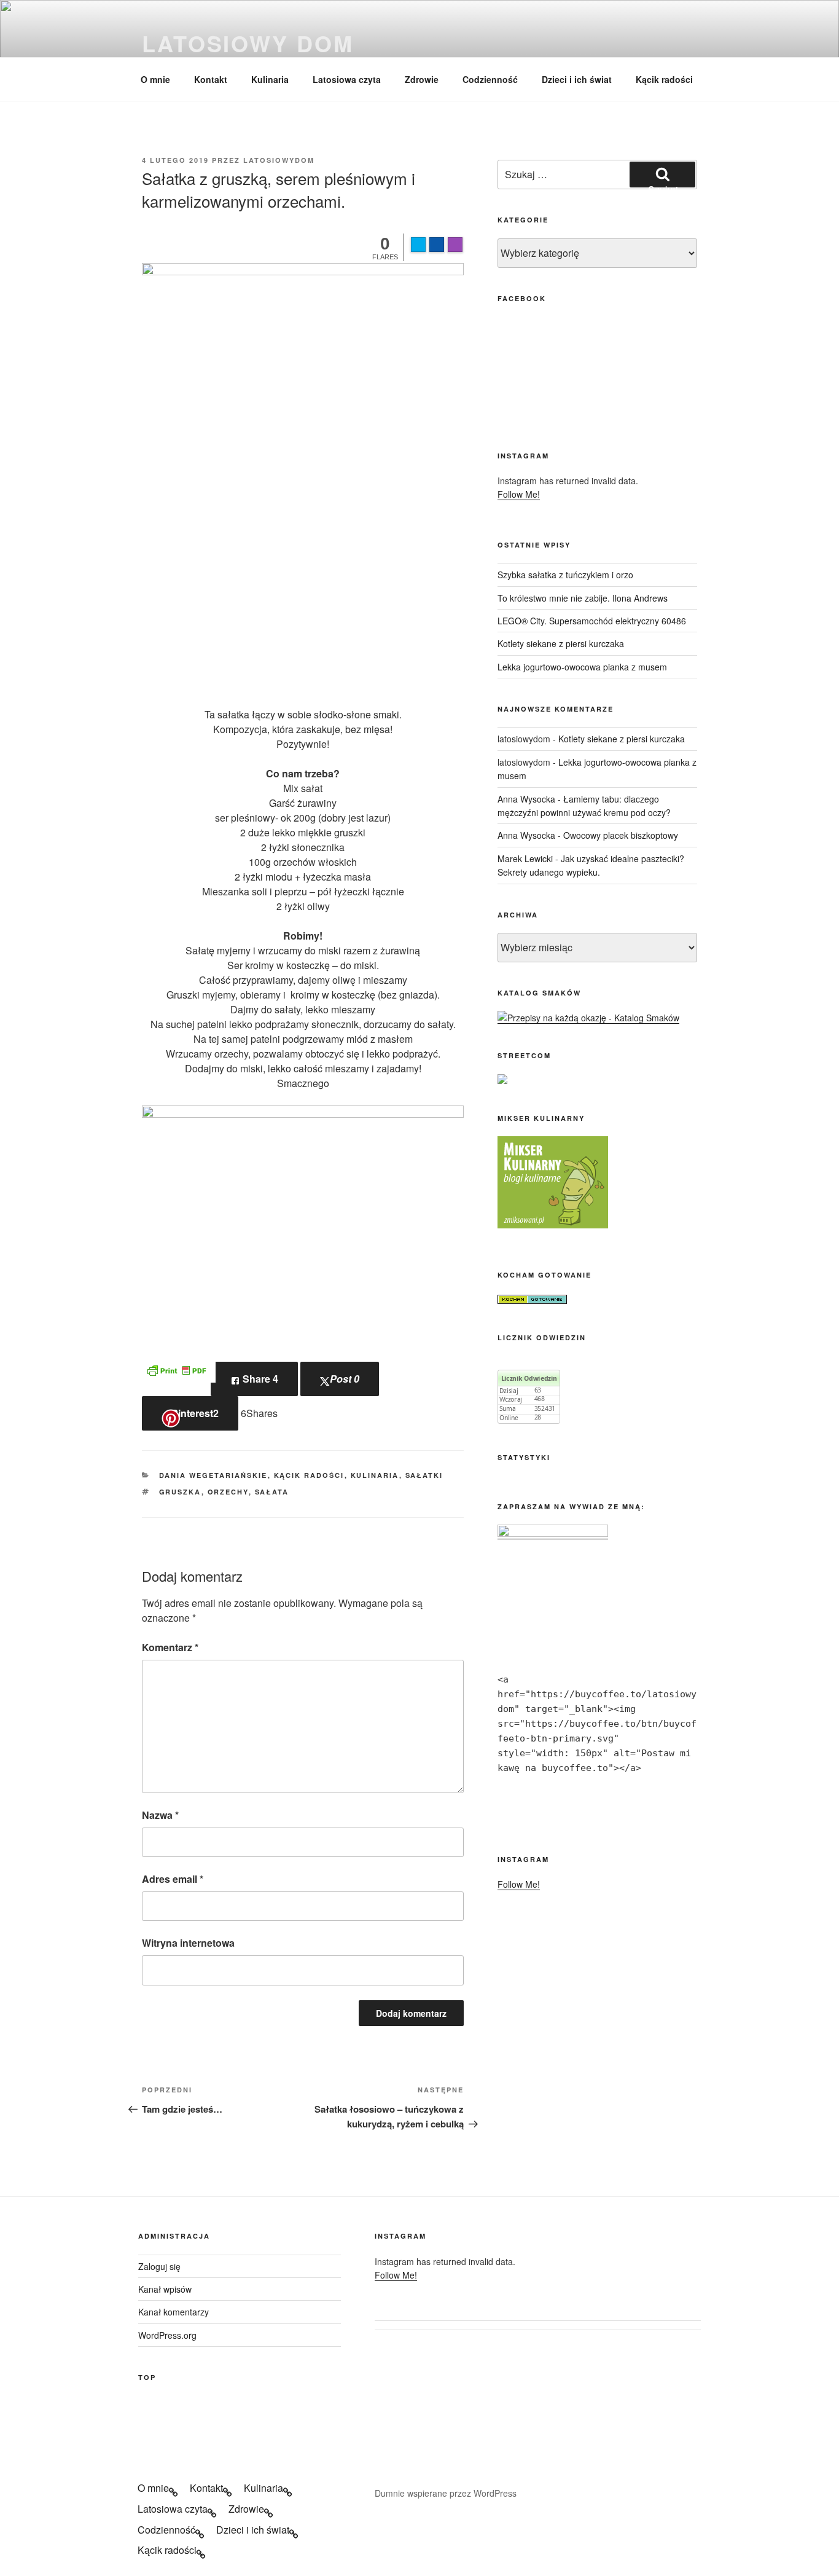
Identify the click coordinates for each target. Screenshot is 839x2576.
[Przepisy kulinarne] (553, 1225)
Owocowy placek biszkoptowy (621, 835)
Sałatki (424, 1475)
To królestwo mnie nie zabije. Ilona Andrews (583, 598)
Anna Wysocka (526, 799)
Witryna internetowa (188, 1943)
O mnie (155, 79)
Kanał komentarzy (174, 2312)
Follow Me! (519, 494)
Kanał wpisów (165, 2289)
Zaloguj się (159, 2266)
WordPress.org (167, 2335)
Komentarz (170, 1647)
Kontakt (211, 79)
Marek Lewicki (525, 858)
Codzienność (490, 79)
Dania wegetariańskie (213, 1475)
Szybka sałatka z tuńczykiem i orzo (565, 575)
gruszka (180, 1492)
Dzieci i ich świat (577, 79)
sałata (272, 1492)
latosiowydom (279, 160)
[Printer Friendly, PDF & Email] (176, 1369)
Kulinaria (270, 79)
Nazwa (160, 1815)
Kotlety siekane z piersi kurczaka (561, 643)
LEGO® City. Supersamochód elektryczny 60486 (592, 621)
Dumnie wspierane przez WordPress (446, 2493)
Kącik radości (664, 79)
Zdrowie (422, 79)
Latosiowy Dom (248, 43)
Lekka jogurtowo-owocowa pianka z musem (582, 667)
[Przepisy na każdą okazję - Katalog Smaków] (588, 1018)
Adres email (173, 1879)
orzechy (228, 1492)
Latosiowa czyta (347, 79)
